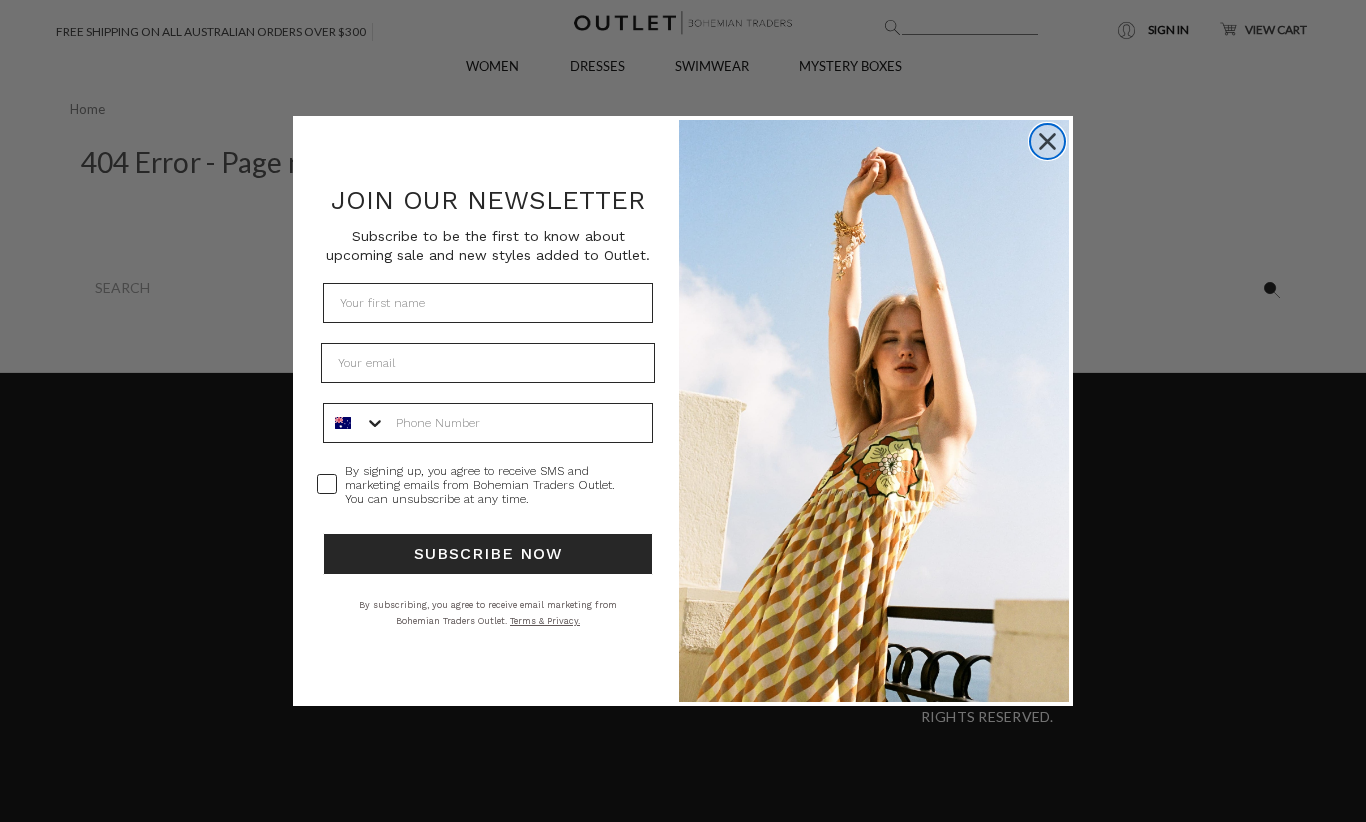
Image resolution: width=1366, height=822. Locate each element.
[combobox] (355, 423)
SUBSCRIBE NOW (488, 553)
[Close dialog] (1047, 141)
